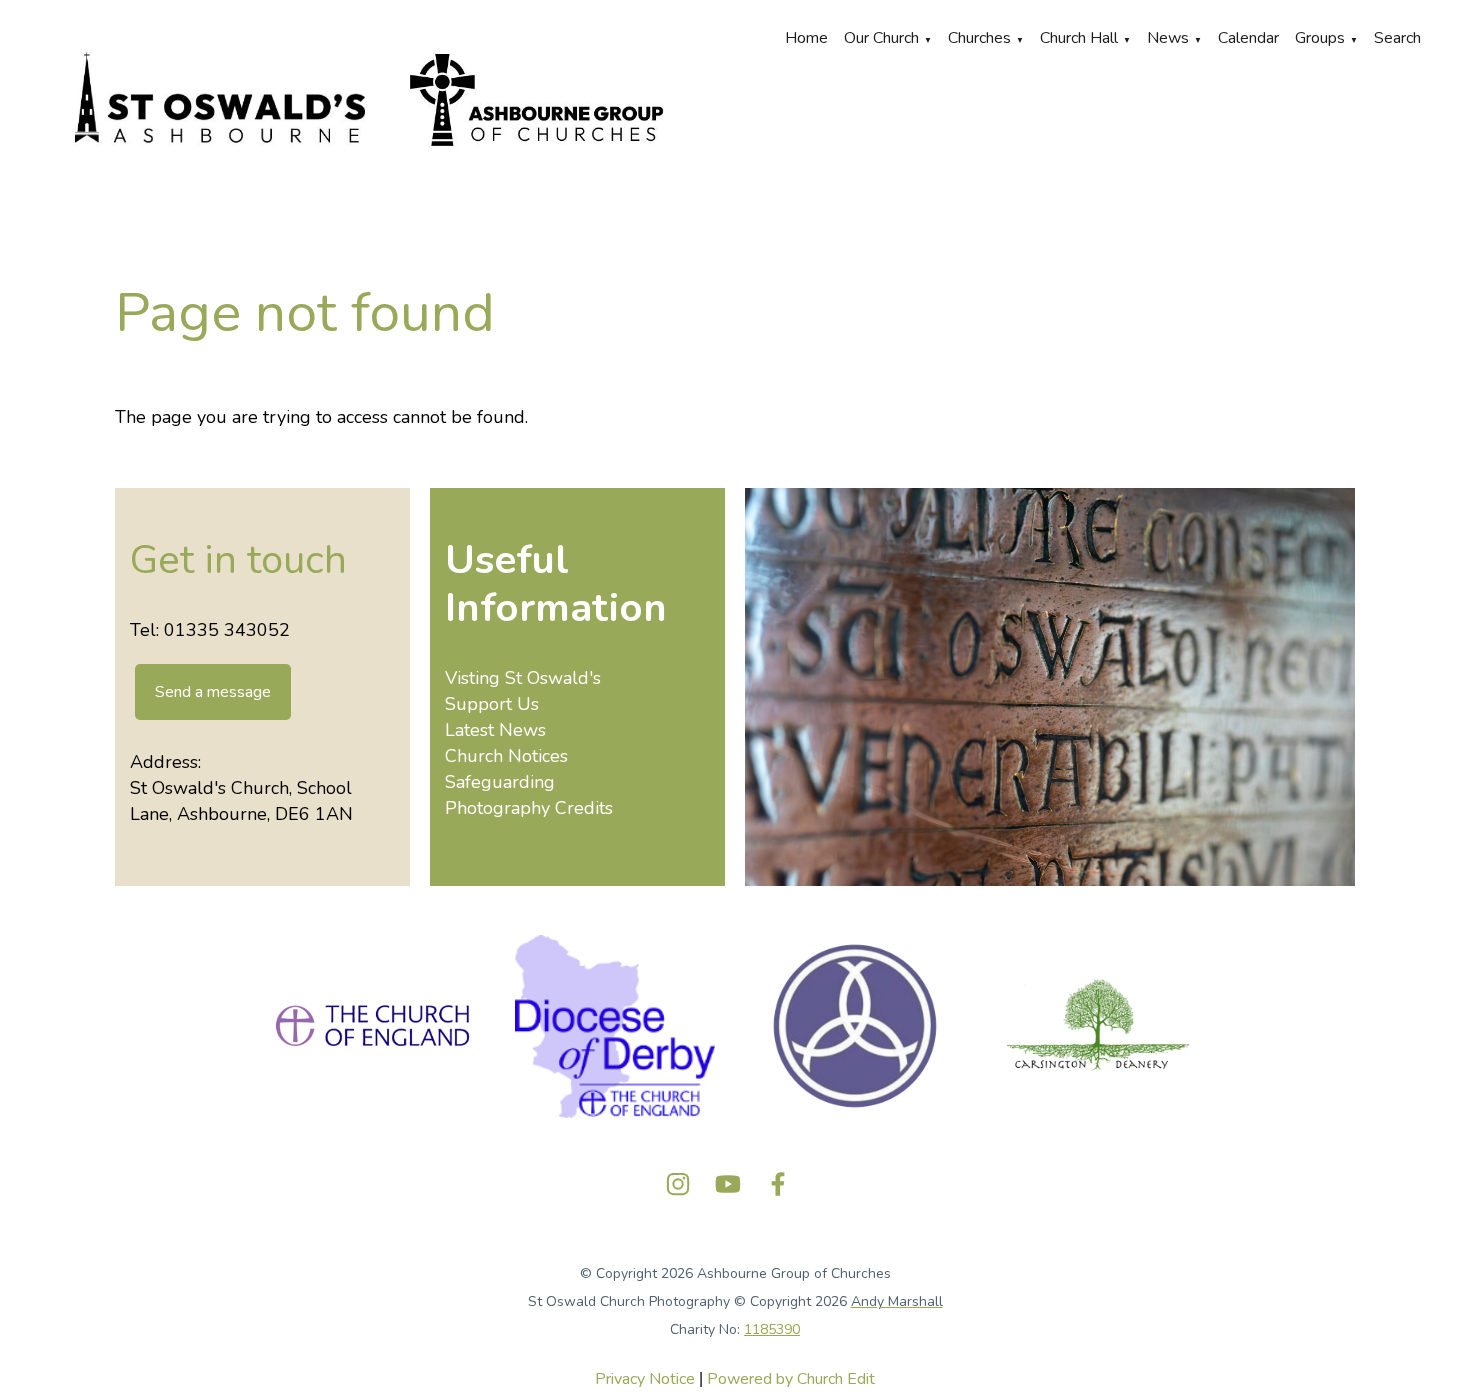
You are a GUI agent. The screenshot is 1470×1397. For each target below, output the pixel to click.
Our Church (881, 38)
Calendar (1248, 38)
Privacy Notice (645, 1379)
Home (806, 38)
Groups (1320, 38)
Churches (979, 38)
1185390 (772, 1329)
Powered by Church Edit (791, 1379)
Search (1397, 38)
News (1168, 38)
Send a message (213, 692)
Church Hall (1079, 38)
